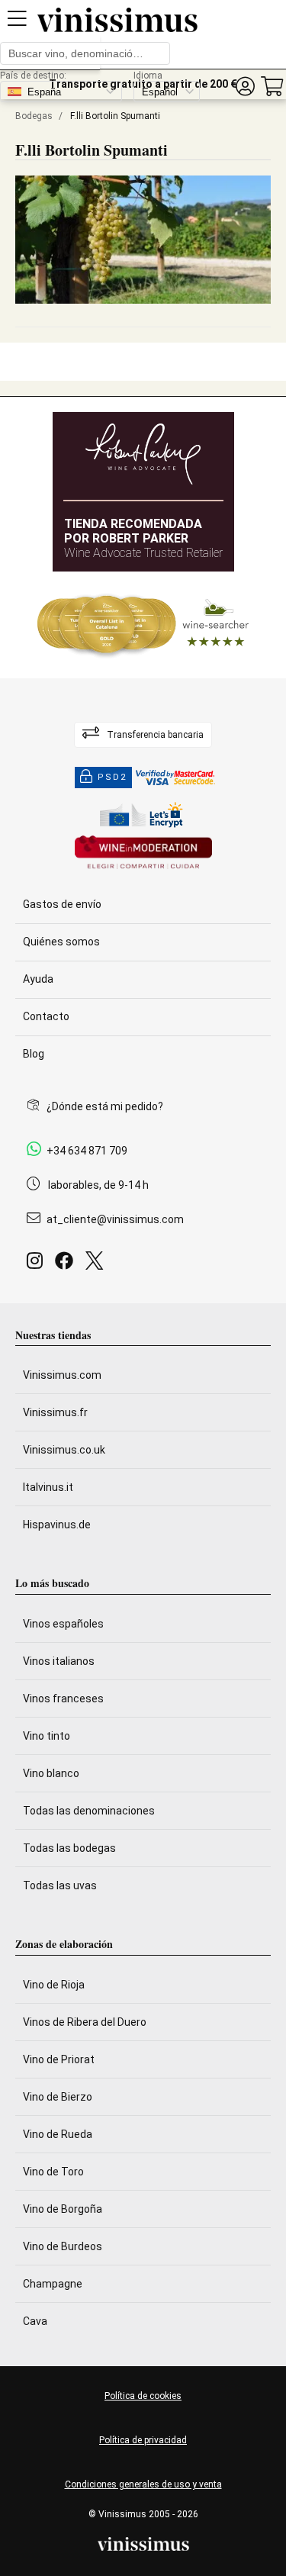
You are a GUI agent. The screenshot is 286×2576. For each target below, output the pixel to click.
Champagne (53, 2284)
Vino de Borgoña (63, 2209)
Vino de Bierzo (58, 2097)
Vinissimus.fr (55, 1412)
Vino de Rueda (58, 2134)
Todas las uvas (60, 1885)
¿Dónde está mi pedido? (105, 1106)
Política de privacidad (143, 2440)
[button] (245, 87)
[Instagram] (38, 1265)
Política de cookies (143, 2396)
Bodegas (34, 116)
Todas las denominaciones (89, 1811)
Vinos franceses (63, 1699)
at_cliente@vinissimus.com (115, 1219)
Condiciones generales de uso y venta (143, 2484)
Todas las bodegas (69, 1848)
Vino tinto (47, 1736)
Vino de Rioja (54, 1985)
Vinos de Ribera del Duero (85, 2022)
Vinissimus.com (62, 1375)
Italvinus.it (48, 1487)
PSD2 (112, 777)
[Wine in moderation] (143, 853)
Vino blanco (51, 1773)
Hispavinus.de (57, 1525)
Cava (35, 2321)
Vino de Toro (53, 2172)
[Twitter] (97, 1265)
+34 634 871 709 (87, 1151)
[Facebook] (67, 1265)
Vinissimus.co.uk (64, 1450)
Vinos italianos (59, 1661)
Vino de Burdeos (63, 2246)
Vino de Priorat (59, 2059)
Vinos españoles (63, 1624)
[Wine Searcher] (143, 625)
